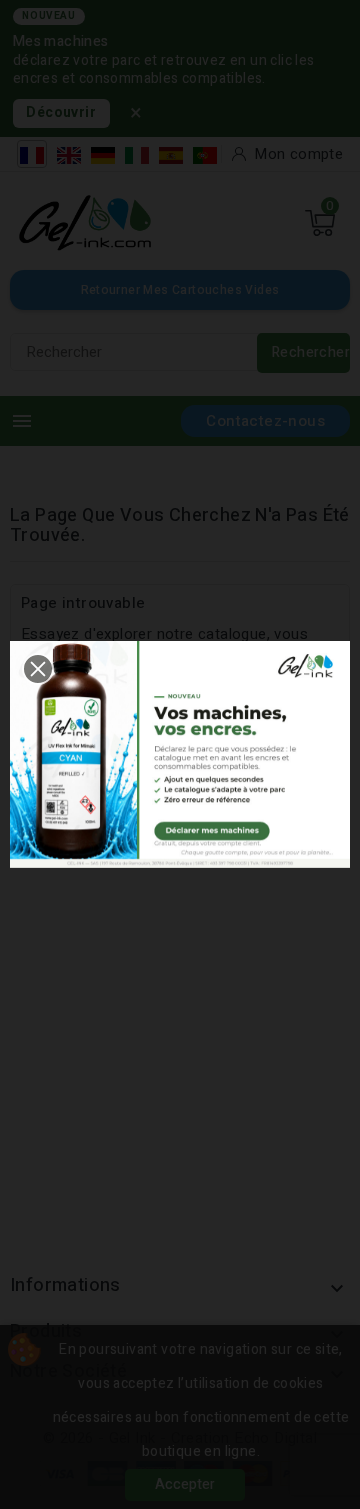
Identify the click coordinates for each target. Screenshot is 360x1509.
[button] (38, 669)
